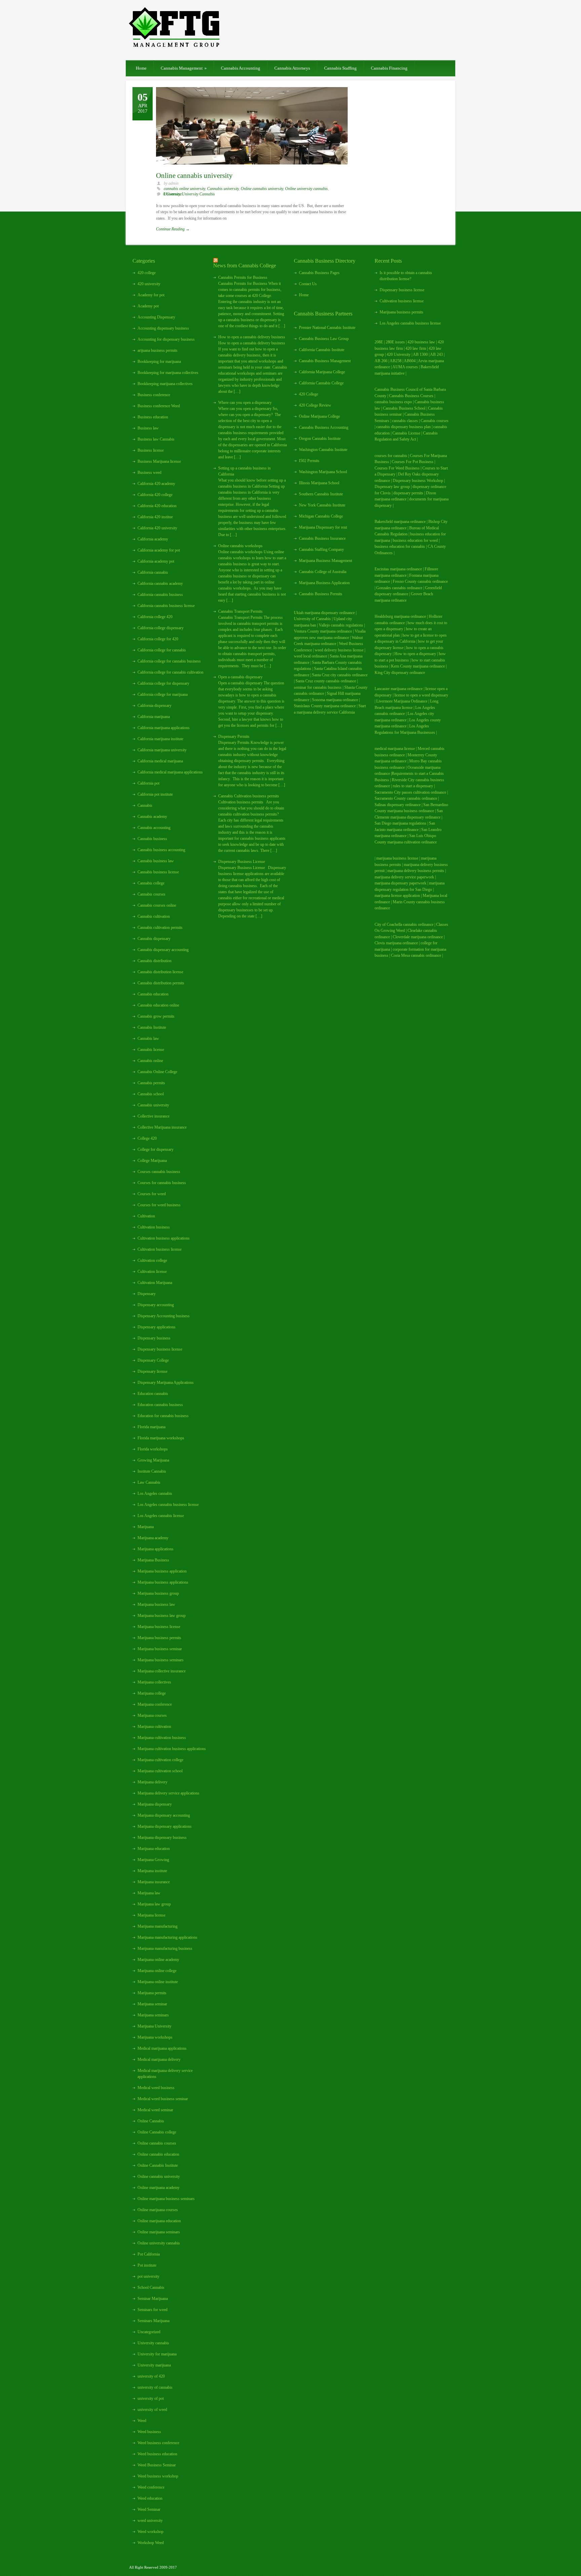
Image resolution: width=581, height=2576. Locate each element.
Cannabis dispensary (154, 939)
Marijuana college (152, 1693)
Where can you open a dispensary (245, 403)
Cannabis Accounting (241, 68)
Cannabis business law (156, 861)
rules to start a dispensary (413, 786)
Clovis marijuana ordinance (396, 943)
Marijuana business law (156, 1604)
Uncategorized (149, 2332)
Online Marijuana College (319, 416)
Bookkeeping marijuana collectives (165, 384)
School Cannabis (151, 2287)
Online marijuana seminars (159, 2232)
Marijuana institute (152, 1871)
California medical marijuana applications (170, 772)
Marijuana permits (152, 1993)
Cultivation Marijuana (155, 1283)
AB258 (396, 361)
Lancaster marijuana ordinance (399, 689)
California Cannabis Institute (322, 350)
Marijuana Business (153, 1560)
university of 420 (151, 2376)
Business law (148, 428)
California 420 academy (156, 484)
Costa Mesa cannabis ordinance (416, 955)
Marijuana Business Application (324, 583)
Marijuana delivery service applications (168, 1793)
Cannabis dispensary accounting (163, 950)
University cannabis (153, 2343)
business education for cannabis (400, 546)
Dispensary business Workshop (418, 481)
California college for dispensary (163, 683)
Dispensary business (154, 1338)
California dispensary (154, 706)
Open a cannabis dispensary (240, 677)
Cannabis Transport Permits (240, 611)
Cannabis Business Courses (411, 396)
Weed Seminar (149, 2509)
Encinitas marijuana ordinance (398, 569)
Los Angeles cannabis (155, 1493)
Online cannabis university (194, 176)
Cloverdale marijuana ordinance (418, 937)
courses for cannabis (391, 456)
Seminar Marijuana (153, 2299)
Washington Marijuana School (323, 472)
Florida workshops (153, 1449)
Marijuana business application (162, 1571)
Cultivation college (152, 1260)
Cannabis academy (152, 817)
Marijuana (146, 1527)
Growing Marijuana (153, 1460)
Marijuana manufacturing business (165, 1948)
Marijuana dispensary (155, 1804)
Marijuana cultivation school (160, 1771)
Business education (153, 417)
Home (141, 68)
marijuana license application (397, 896)
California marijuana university (162, 750)
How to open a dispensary (415, 654)
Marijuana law (149, 1893)
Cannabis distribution (154, 961)
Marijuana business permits (159, 1638)
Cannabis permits (151, 1083)
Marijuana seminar (152, 2004)
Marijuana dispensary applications (165, 1826)
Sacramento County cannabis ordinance (406, 798)
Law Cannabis (149, 1482)
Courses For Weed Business (397, 468)
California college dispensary (161, 628)
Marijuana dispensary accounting (164, 1815)
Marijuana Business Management (325, 561)
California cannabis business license (166, 606)
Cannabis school (151, 1094)
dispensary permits (408, 493)
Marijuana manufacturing (158, 1926)
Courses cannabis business (159, 1172)
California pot (148, 783)
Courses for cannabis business (162, 1183)
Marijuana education (154, 1849)
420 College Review (315, 405)
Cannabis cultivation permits (160, 927)
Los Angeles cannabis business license (168, 1505)
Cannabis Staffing (340, 68)
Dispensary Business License (242, 862)
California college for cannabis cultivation (170, 672)
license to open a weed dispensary (421, 695)
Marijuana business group (158, 1593)
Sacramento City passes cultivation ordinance (410, 792)
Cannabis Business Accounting (324, 427)
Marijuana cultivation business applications (172, 1749)
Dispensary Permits (234, 736)
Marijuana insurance (154, 1882)
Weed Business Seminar (157, 2465)
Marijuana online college (157, 1971)
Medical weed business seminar (163, 2099)
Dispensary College (153, 1360)
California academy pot (156, 561)
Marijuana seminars (153, 2015)
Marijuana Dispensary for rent (323, 527)
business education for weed (415, 540)
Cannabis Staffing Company (321, 550)
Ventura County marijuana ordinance (323, 631)
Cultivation (146, 1216)
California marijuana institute (160, 739)
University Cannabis (198, 194)
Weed (142, 2421)
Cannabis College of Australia (323, 572)
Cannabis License (406, 433)
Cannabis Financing (389, 68)
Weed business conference (158, 2443)
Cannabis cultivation (154, 916)
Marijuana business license (159, 1627)
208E (379, 342)
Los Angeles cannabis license (161, 1516)
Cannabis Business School (404, 408)
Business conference (154, 395)
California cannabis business (160, 595)
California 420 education (157, 506)
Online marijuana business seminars (166, 2199)
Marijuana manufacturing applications (167, 1937)
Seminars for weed (152, 2310)
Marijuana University (154, 2026)
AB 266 (381, 361)
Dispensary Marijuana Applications (166, 1382)
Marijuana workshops (155, 2037)
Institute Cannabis (152, 1471)
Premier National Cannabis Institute (327, 328)
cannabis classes (405, 421)
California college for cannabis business (169, 661)
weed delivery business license (339, 650)
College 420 (147, 1138)
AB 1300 (420, 354)
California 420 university (157, 528)
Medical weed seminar (155, 2110)
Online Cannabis (151, 2121)
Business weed (149, 472)
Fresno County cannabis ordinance (420, 581)
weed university (150, 2521)
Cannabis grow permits (156, 1016)
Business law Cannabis (156, 439)
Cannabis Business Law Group (324, 339)
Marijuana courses (152, 1715)
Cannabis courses (151, 894)
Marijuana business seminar (160, 1649)
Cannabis (145, 805)
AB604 (410, 361)
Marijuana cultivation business (162, 1738)
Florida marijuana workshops (161, 1438)
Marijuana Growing (153, 1860)
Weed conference (151, 2487)
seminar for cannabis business (318, 687)
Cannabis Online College (157, 1072)
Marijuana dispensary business (162, 1838)
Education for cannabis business (163, 1416)
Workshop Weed (151, 2543)
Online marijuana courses (158, 2210)
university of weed (152, 2410)
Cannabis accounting (154, 828)
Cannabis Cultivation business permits (249, 796)
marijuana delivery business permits (416, 871)
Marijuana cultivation (154, 1727)
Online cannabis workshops (240, 546)
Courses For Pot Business (413, 462)
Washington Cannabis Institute (323, 450)
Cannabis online (150, 1061)
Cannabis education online (158, 1005)
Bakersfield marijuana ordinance (400, 522)
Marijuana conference (155, 1704)
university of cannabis (155, 2387)
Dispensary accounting (156, 1305)
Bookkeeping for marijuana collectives (168, 373)
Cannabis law (148, 1038)
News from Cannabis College (245, 266)
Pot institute (147, 2265)
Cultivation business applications (164, 1238)
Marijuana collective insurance (162, 1671)
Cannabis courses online (157, 905)
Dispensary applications (157, 1327)
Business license (151, 450)
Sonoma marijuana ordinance (335, 700)
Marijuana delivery (152, 1782)
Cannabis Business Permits (321, 594)
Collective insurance (153, 1116)
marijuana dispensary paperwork (400, 883)
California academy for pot (159, 550)
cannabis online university (184, 189)
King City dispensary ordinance (400, 673)
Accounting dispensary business (163, 328)
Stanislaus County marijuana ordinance (325, 706)
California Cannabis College (321, 383)
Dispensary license (152, 1371)
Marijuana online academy (158, 1960)
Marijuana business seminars (161, 1660)
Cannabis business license (158, 872)
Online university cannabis (306, 189)
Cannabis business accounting (161, 850)
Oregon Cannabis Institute (320, 439)
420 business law (422, 342)
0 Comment (172, 194)
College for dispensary (156, 1149)
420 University (399, 354)
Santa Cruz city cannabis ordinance (340, 675)
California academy (153, 539)
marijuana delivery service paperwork (404, 877)
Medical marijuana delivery (159, 2059)
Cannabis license (151, 1050)
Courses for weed (152, 1194)
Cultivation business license (160, 1249)
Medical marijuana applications (162, 2048)
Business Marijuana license (159, 461)
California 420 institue (155, 517)
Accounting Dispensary (156, 317)
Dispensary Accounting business (164, 1316)
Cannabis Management (184, 68)
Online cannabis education (158, 2154)
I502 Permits (309, 461)
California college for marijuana (163, 694)
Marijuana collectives (154, 1682)
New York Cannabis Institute (322, 505)
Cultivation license (152, 1272)
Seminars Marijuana (153, 2321)
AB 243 (436, 354)
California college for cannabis (162, 650)
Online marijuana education (159, 2221)
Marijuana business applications (163, 1582)
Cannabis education (153, 994)
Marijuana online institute (158, 1982)
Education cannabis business (160, 1405)
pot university (148, 2276)
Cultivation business (154, 1227)
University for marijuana (157, 2354)
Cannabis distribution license (160, 972)
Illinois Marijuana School (319, 483)
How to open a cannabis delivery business (252, 337)
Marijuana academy (153, 1538)
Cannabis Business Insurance (322, 538)
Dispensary (147, 1294)
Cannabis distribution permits (161, 983)
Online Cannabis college (157, 2132)
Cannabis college (151, 883)
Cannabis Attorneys (292, 68)
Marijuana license (151, 1915)
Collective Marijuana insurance (162, 1127)
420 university (149, 284)
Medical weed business (156, 2088)
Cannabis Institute (152, 1027)
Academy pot (148, 306)
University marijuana (154, 2365)
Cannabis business (152, 839)
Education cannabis (153, 1394)
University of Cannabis (312, 619)
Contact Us (308, 284)
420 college (147, 273)
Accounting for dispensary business (166, 339)
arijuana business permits (158, 350)
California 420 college (155, 495)
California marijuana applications (164, 728)
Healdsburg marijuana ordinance (400, 616)
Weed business (149, 2432)
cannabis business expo (393, 402)
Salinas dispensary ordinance (398, 805)
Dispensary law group (392, 487)
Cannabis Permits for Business (243, 277)
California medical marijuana (160, 761)
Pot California (149, 2254)
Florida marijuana (151, 1427)
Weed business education (157, 2454)
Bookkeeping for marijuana (159, 362)
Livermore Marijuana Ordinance (402, 701)
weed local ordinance (311, 656)
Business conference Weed (159, 406)
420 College (308, 394)
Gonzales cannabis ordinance (399, 588)
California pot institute (155, 794)
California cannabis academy (160, 583)
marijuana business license (397, 858)
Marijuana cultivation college (160, 1760)
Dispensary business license (160, 1349)
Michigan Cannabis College (321, 516)
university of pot (151, 2398)
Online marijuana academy (159, 2188)
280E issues (395, 342)
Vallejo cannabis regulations (341, 625)
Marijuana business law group (162, 1616)
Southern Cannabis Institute (321, 494)
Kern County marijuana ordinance (418, 666)
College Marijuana (152, 1161)
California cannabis (153, 572)
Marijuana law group (154, 1904)
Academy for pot (151, 295)
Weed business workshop (158, 2476)
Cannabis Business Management (325, 361)
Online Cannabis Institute (158, 2165)
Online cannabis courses (157, 2143)
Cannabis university (223, 189)
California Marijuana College (322, 372)
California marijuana (154, 717)
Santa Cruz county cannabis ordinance (326, 681)
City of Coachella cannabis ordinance (404, 924)
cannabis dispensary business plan (403, 427)
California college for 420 (158, 639)
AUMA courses (405, 367)
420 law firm (416, 348)
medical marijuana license (395, 749)
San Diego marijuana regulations (400, 823)
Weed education (150, 2498)
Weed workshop (150, 2532)
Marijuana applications (156, 1549)
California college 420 (155, 617)
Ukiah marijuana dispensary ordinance (324, 613)
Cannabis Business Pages (319, 273)
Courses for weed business (159, 1205)
